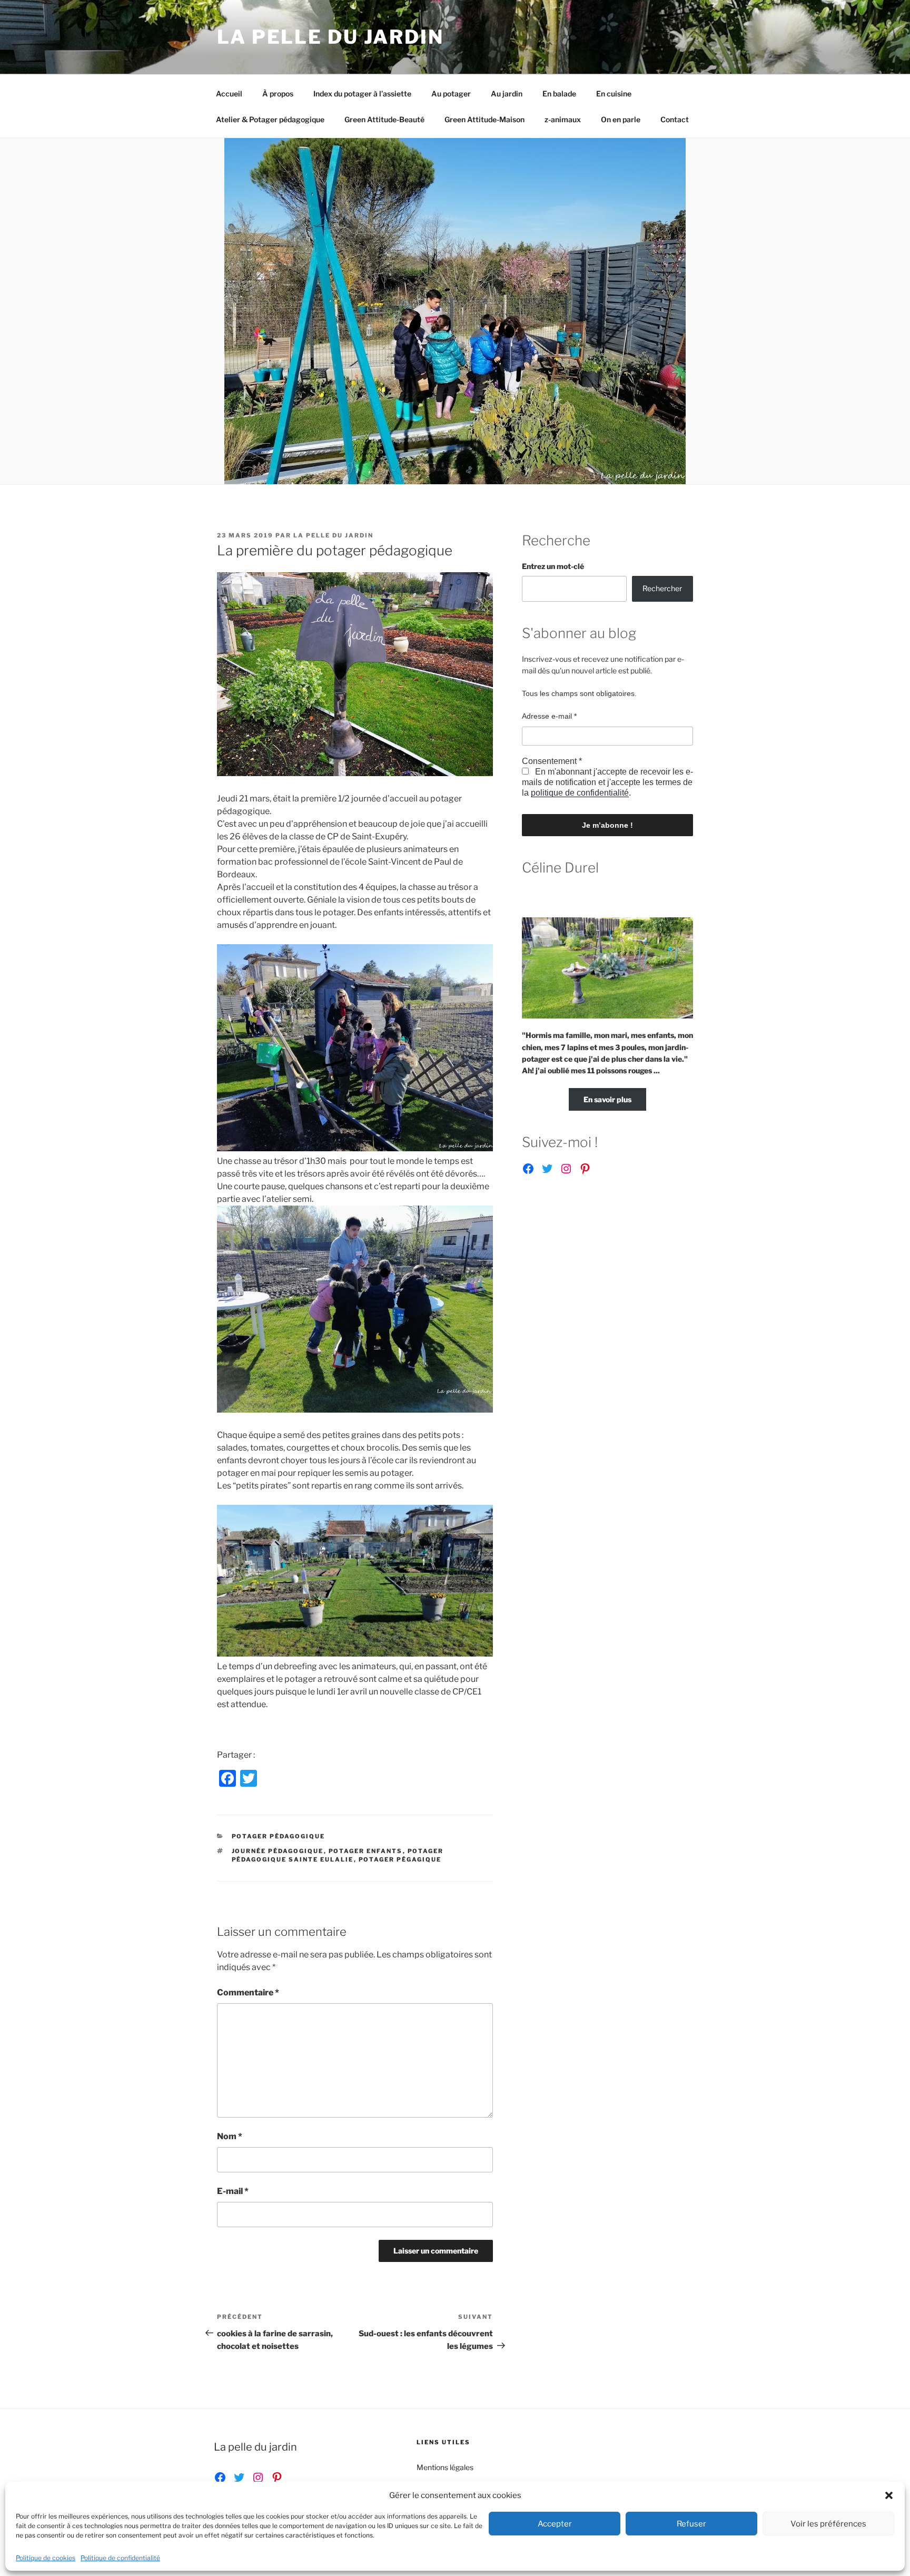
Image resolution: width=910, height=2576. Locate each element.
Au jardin (507, 94)
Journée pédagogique (278, 1851)
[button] (889, 2495)
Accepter (555, 2524)
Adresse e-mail (549, 716)
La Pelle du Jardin (330, 37)
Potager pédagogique (279, 1836)
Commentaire (248, 1992)
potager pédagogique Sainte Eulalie (338, 1855)
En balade (559, 94)
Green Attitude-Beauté (384, 119)
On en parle (621, 119)
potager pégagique (400, 1859)
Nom (230, 2136)
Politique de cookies (46, 2558)
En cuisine (614, 94)
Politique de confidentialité (120, 2558)
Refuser (691, 2524)
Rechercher (662, 588)
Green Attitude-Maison (484, 119)
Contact (675, 119)
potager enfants (366, 1851)
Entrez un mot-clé (553, 566)
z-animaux (563, 119)
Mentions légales (445, 2467)
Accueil (229, 94)
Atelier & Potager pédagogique (270, 119)
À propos (278, 94)
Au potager (451, 94)
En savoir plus (607, 1099)
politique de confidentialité (580, 793)
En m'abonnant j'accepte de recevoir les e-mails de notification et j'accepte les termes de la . (607, 782)
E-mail (233, 2191)
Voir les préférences (828, 2524)
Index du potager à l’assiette (362, 94)
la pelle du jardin (333, 535)
